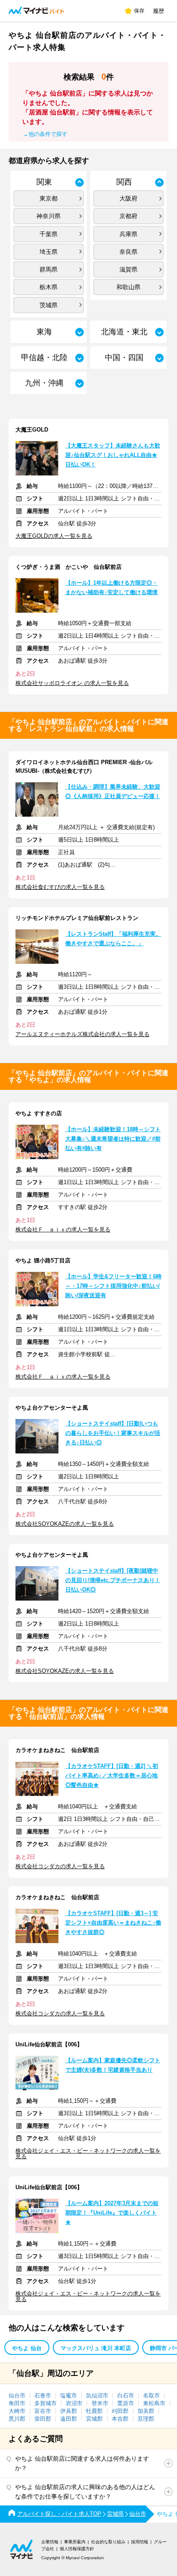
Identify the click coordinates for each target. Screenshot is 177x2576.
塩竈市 (69, 2396)
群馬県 (49, 269)
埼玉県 (49, 252)
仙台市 (17, 2396)
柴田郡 (43, 2419)
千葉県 (49, 234)
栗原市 (126, 2403)
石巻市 (43, 2396)
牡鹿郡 (94, 2411)
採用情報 (140, 2542)
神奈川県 (49, 216)
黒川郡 (17, 2419)
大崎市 (17, 2411)
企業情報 (50, 2542)
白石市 (126, 2396)
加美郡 (146, 2411)
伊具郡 (69, 2411)
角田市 (17, 2403)
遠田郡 (69, 2419)
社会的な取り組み (108, 2542)
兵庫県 (128, 234)
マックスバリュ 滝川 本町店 (96, 2348)
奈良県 (128, 252)
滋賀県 (128, 269)
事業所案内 (75, 2542)
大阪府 (128, 198)
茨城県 (49, 305)
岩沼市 (74, 2403)
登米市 (100, 2403)
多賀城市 (46, 2403)
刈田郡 (120, 2411)
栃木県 (49, 287)
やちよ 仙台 (27, 2348)
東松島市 (154, 2403)
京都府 (128, 216)
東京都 (49, 198)
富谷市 (43, 2411)
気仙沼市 (97, 2396)
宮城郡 (94, 2419)
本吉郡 (120, 2419)
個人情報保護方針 (77, 2549)
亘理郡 (146, 2419)
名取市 (151, 2396)
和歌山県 (128, 287)
